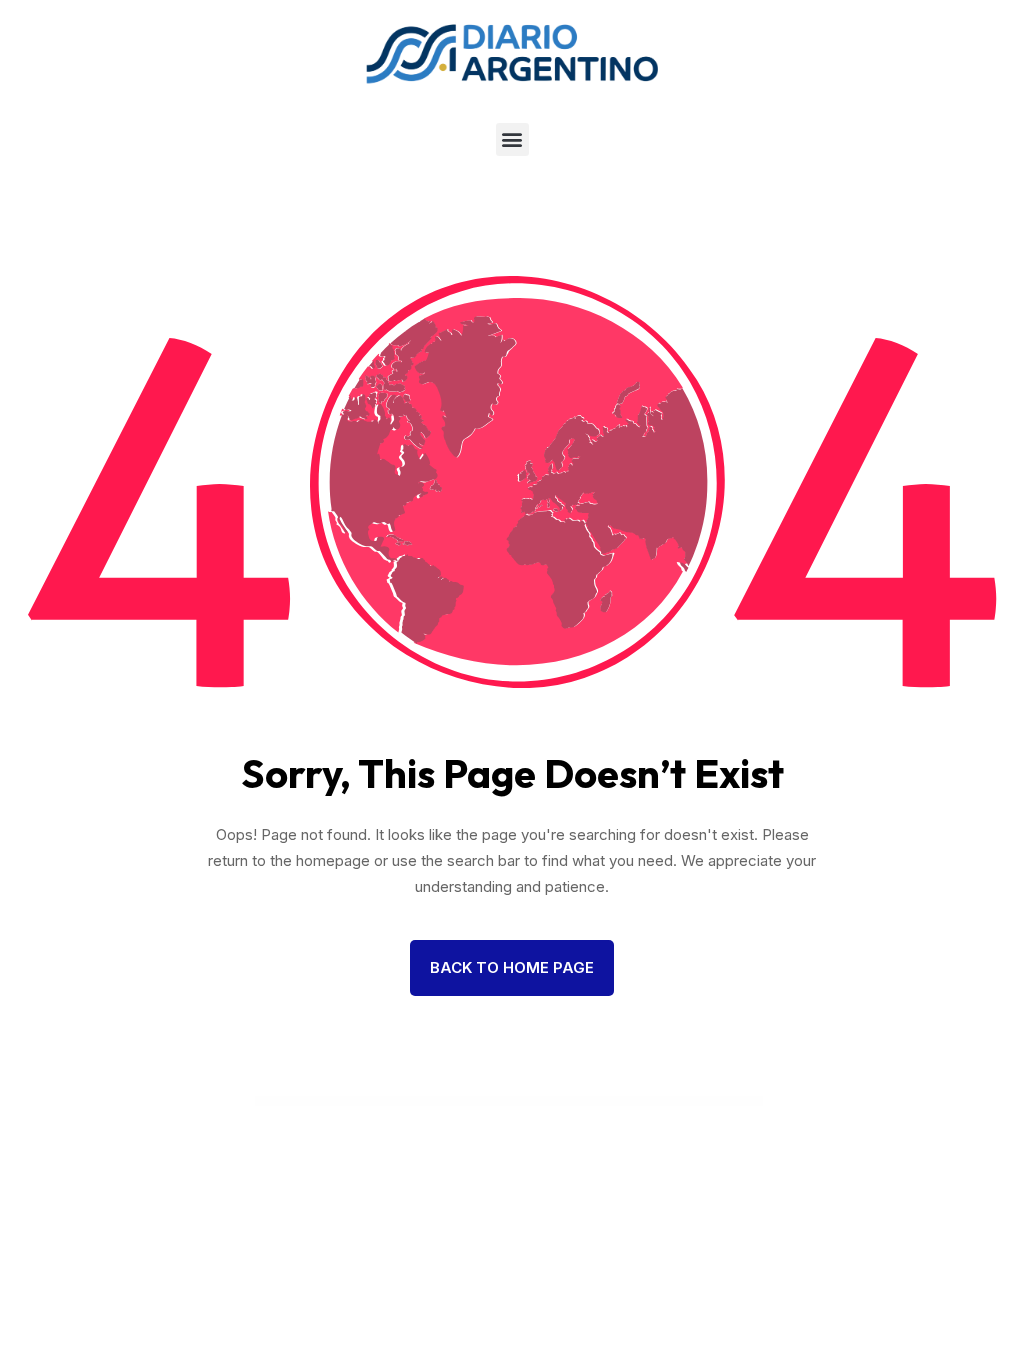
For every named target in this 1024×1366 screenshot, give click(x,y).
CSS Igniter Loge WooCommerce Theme (499, 1102)
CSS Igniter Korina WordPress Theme (418, 1102)
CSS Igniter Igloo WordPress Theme (338, 1102)
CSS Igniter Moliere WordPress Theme (581, 1102)
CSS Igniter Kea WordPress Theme (378, 1102)
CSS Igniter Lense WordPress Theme (458, 1102)
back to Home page (512, 967)
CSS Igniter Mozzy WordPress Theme (666, 1102)
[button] (512, 139)
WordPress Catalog (306, 1102)
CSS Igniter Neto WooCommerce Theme (708, 1102)
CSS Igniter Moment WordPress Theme (624, 1102)
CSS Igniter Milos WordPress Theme (540, 1102)
